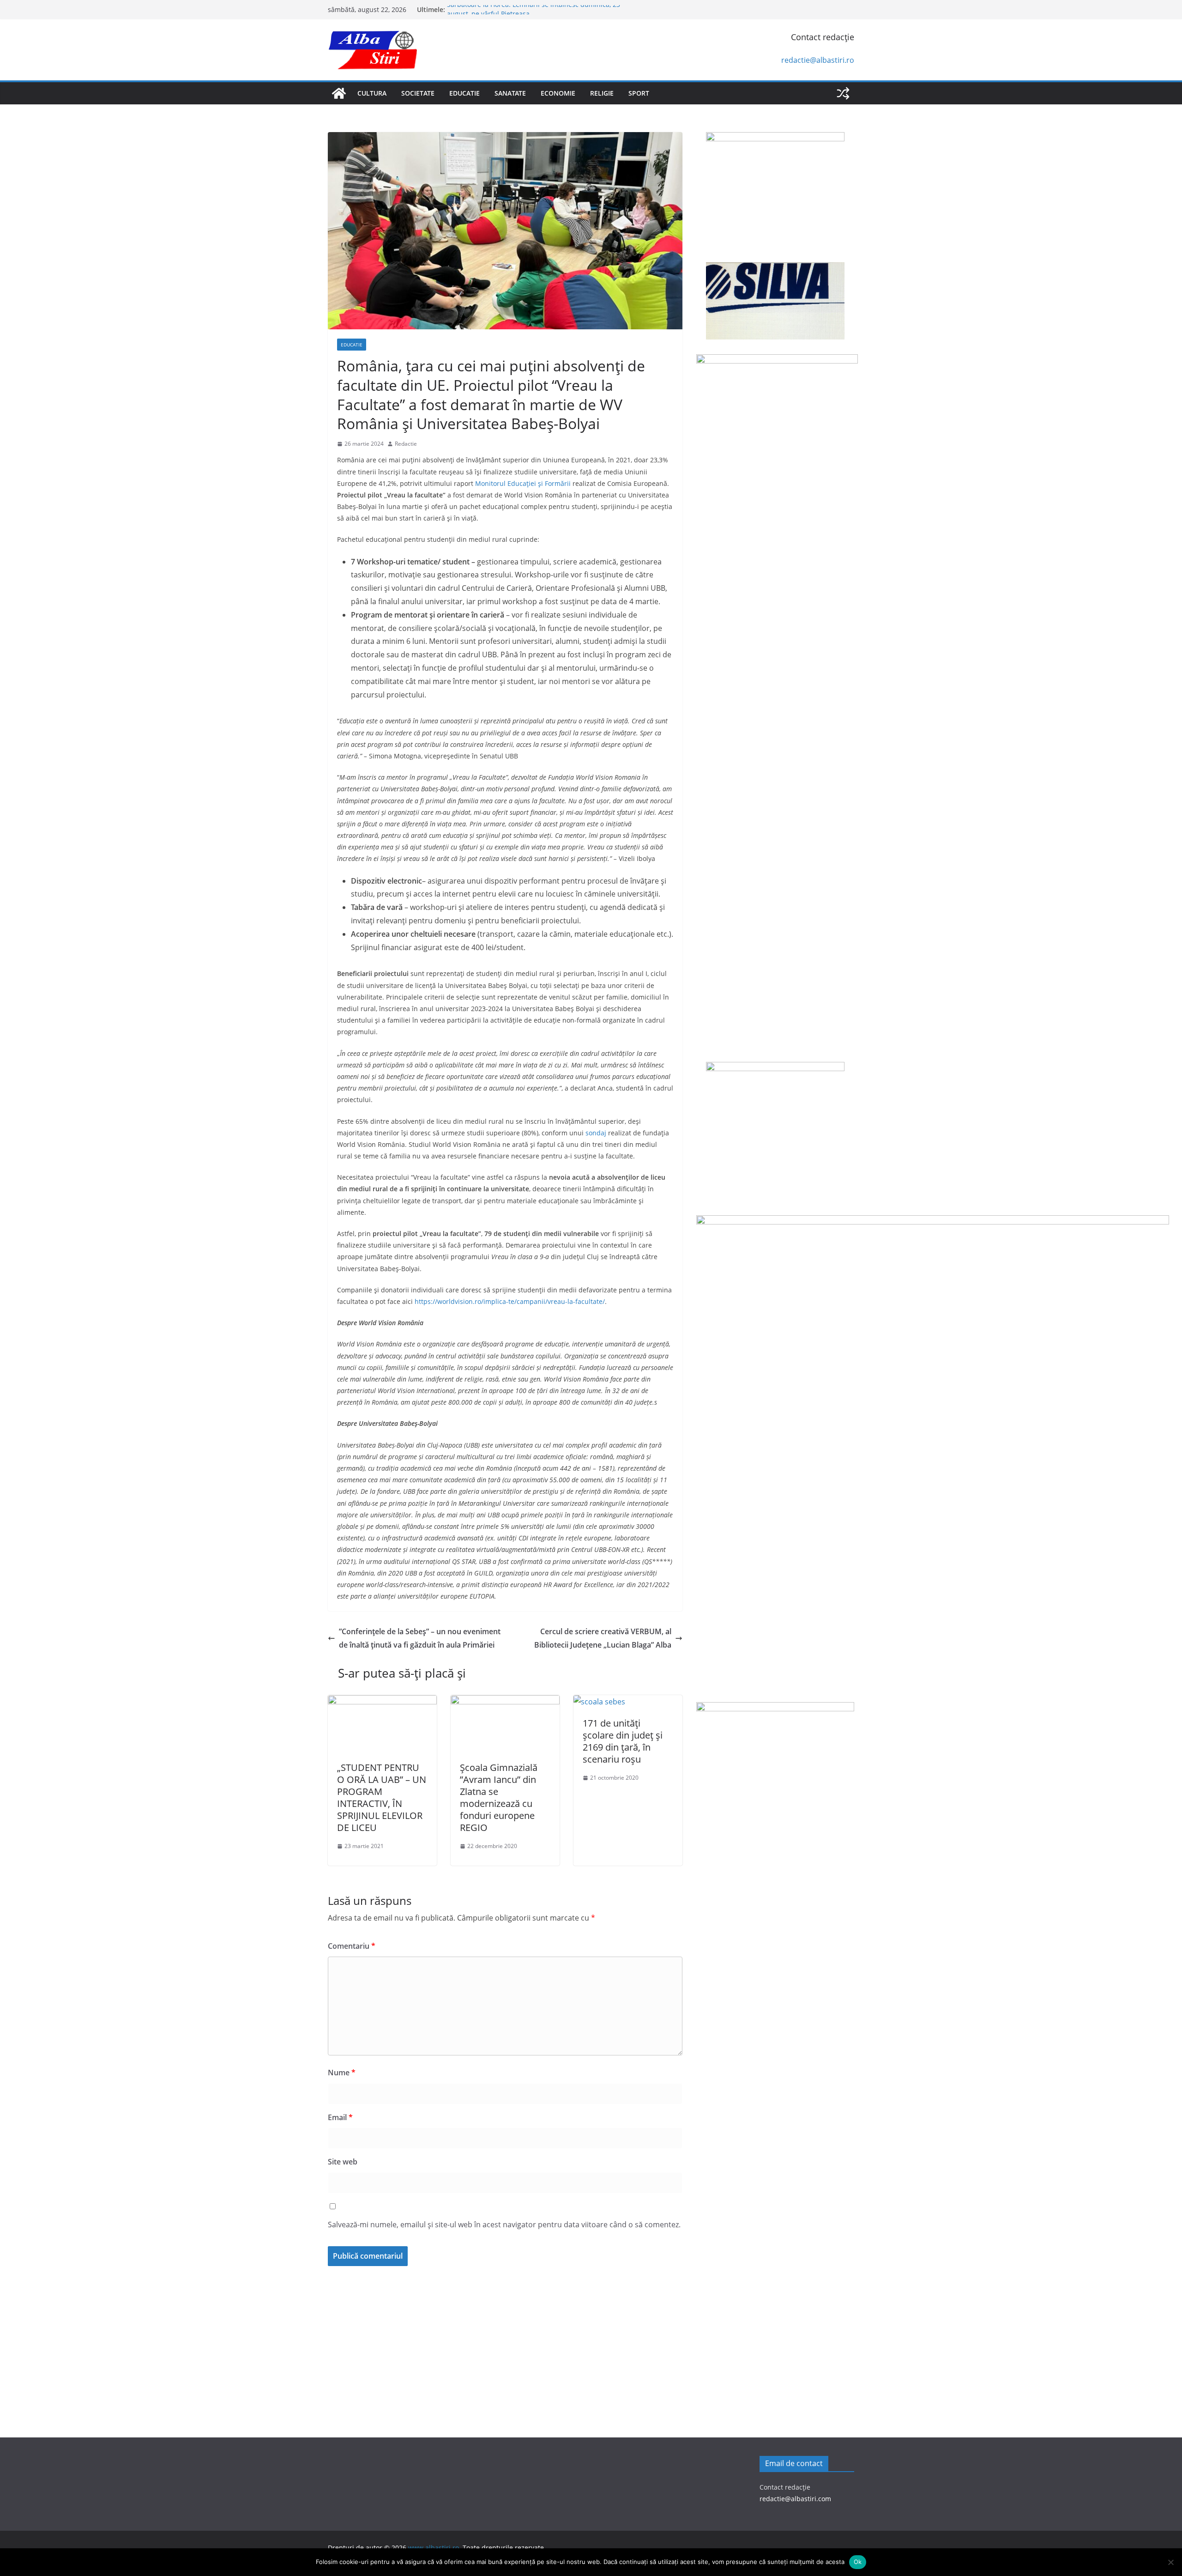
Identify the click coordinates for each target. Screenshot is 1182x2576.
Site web (343, 2162)
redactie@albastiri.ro (818, 60)
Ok (858, 2562)
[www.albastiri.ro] (339, 93)
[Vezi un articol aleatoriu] (843, 93)
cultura (372, 93)
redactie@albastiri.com (795, 2499)
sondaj (596, 1133)
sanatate (510, 93)
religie (602, 93)
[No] (1170, 2562)
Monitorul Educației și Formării (523, 483)
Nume (342, 2073)
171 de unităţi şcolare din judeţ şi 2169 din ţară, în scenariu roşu (623, 1741)
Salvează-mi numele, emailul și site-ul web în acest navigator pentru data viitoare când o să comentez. (504, 2224)
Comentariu (352, 1946)
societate (418, 93)
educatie (464, 93)
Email (340, 2117)
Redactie (406, 444)
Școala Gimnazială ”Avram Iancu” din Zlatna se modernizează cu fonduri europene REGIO (499, 1797)
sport (639, 93)
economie (558, 93)
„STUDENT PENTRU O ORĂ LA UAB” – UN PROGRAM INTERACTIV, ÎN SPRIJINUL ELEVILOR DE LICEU (382, 1797)
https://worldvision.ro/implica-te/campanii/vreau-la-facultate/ (510, 1301)
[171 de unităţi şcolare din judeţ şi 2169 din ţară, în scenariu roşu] (599, 1702)
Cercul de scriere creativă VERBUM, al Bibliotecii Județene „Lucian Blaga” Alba (603, 1638)
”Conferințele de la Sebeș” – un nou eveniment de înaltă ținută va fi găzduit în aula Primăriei (420, 1638)
